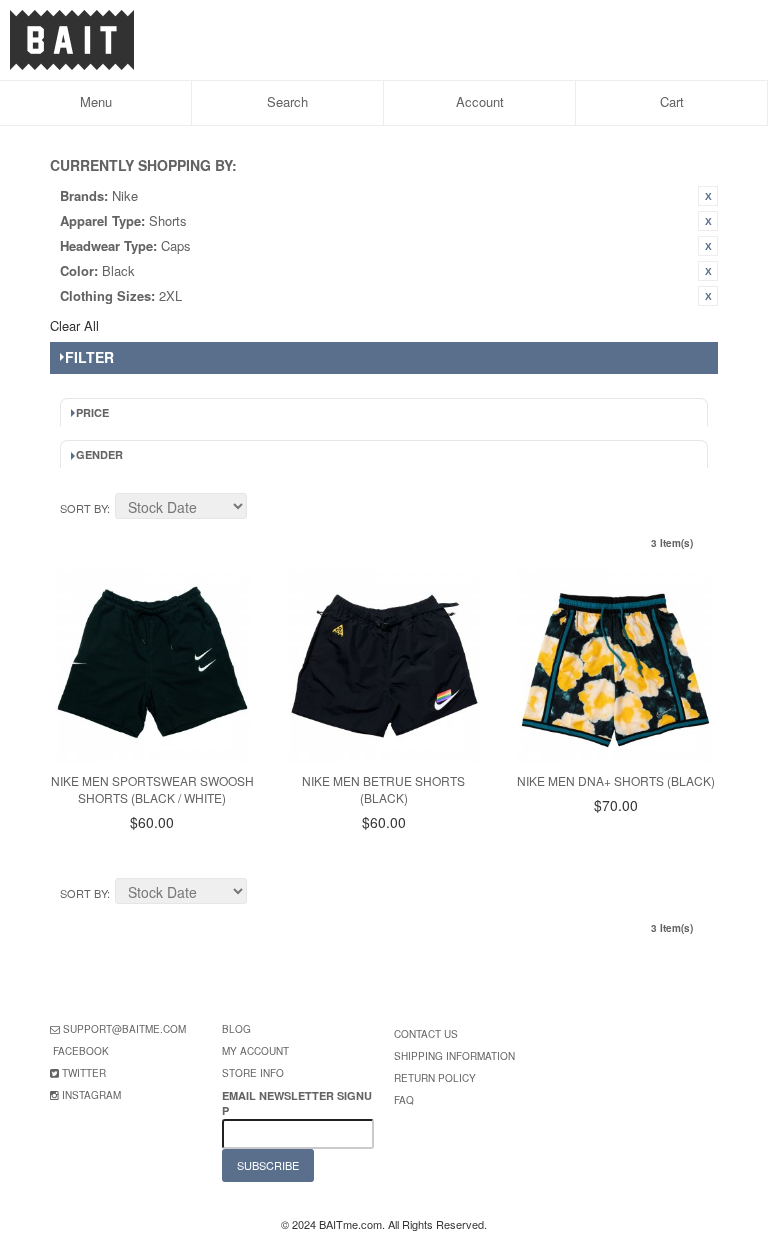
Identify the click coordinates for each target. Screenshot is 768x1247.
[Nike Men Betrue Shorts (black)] (384, 665)
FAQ (404, 1100)
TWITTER (84, 1073)
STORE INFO (253, 1073)
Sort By (83, 508)
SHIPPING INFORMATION (454, 1056)
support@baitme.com (124, 1029)
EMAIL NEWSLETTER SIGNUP (297, 1103)
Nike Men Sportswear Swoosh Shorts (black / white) (152, 789)
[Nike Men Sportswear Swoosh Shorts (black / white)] (152, 665)
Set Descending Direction (265, 509)
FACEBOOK (81, 1051)
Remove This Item (708, 196)
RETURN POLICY (435, 1078)
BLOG (236, 1029)
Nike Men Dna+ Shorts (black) (616, 780)
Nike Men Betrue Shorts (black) (383, 789)
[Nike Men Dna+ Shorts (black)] (615, 665)
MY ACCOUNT (255, 1051)
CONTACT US (426, 1034)
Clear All (74, 325)
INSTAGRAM (91, 1095)
